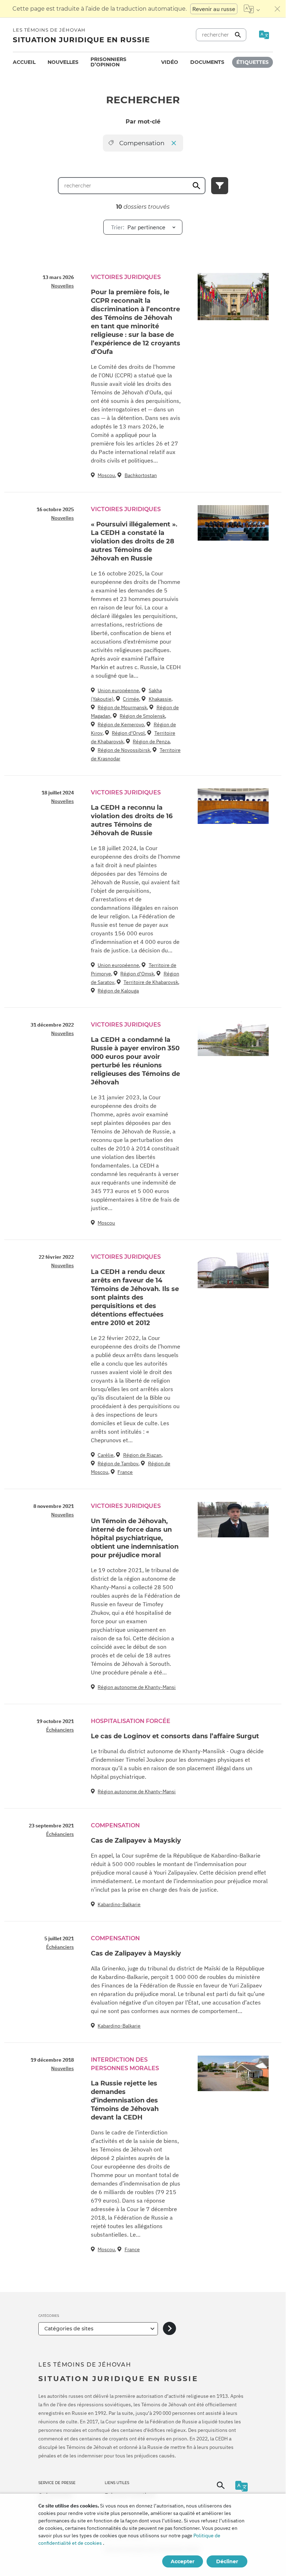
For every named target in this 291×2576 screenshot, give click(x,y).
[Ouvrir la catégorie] (169, 2329)
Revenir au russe (214, 9)
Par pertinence (138, 227)
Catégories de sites (69, 2329)
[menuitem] (24, 62)
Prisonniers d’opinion (108, 62)
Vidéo (170, 62)
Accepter (183, 2561)
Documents (207, 62)
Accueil (24, 62)
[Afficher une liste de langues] (252, 9)
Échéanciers (60, 1730)
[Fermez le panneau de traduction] (278, 9)
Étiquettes (252, 62)
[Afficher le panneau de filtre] (220, 186)
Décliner (227, 2561)
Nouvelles (63, 62)
